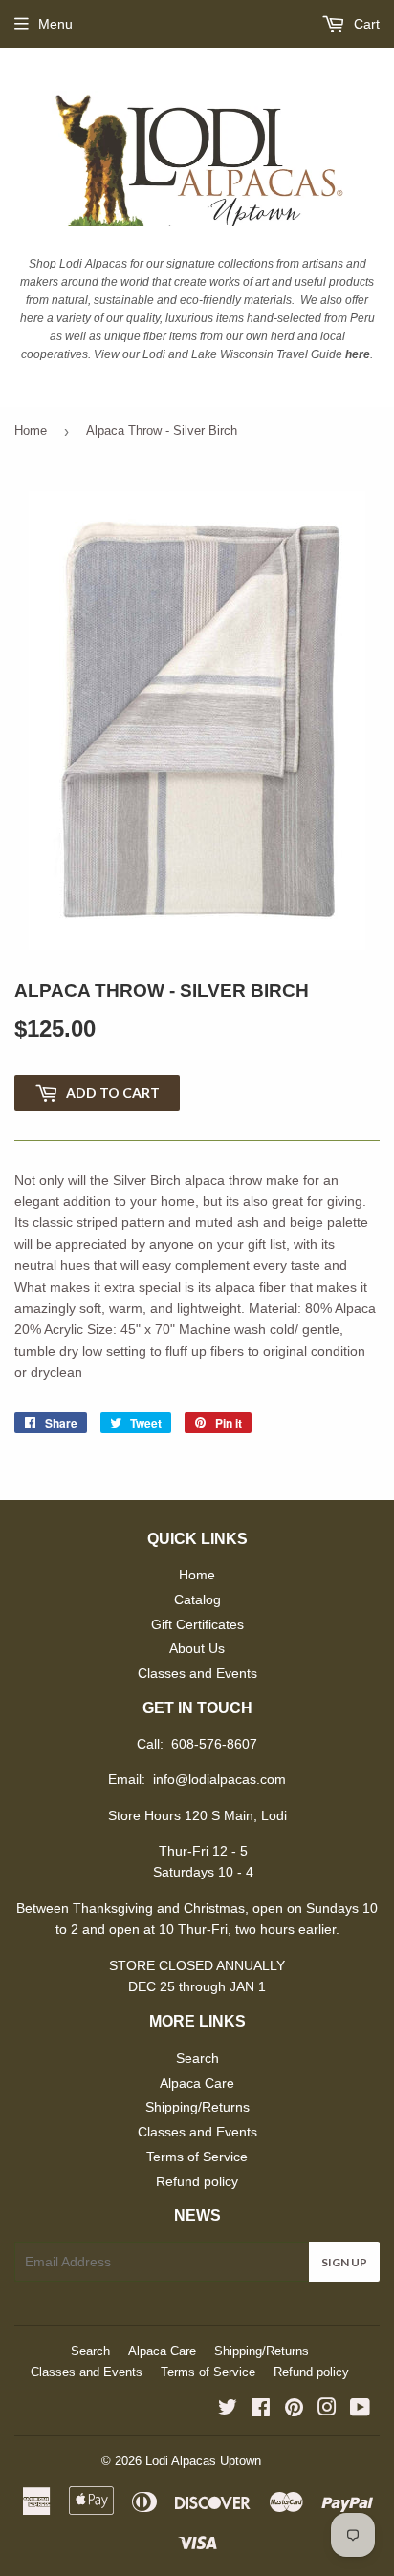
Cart (365, 24)
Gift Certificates (197, 1624)
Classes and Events (197, 1673)
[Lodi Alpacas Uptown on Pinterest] (294, 2410)
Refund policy (197, 2181)
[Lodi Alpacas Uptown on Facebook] (261, 2410)
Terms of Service (197, 2157)
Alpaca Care (197, 2083)
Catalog (197, 1599)
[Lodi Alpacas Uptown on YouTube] (360, 2410)
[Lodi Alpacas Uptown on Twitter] (228, 2410)
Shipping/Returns (197, 2107)
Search (197, 2058)
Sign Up (344, 2262)
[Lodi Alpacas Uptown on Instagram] (327, 2410)
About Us (197, 1648)
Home (31, 430)
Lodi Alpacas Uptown (203, 2461)
